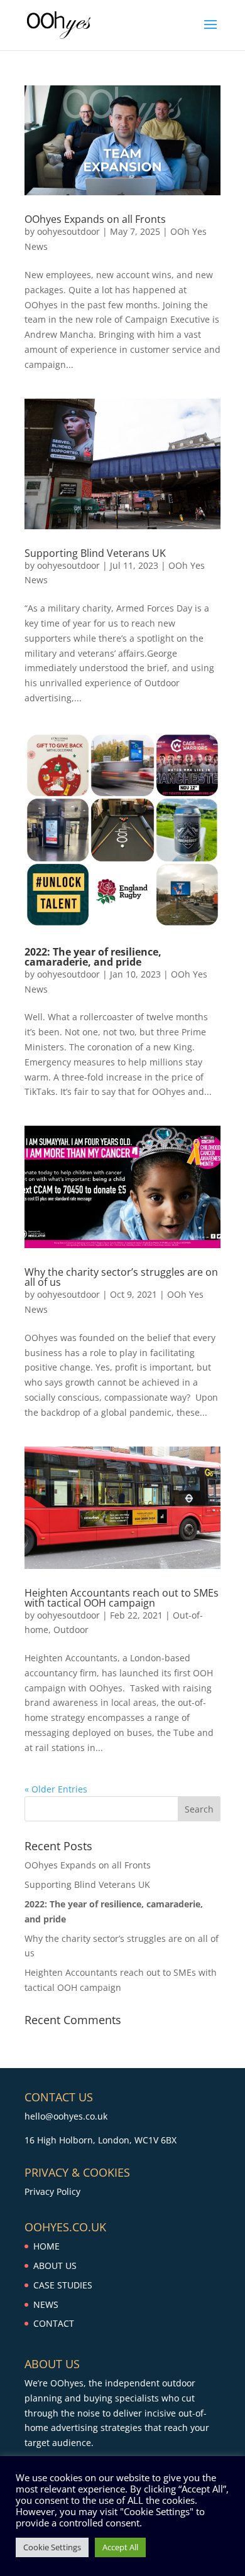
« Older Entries (56, 1789)
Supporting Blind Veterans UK (95, 553)
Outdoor (71, 1630)
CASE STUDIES (63, 2285)
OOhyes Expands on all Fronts (95, 219)
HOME (46, 2246)
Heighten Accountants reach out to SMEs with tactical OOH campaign (122, 1598)
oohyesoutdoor (68, 231)
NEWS (46, 2304)
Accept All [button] (120, 2547)
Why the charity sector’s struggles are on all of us (121, 1277)
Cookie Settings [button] (52, 2547)
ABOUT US (55, 2266)
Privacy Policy (52, 2191)
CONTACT (54, 2323)
